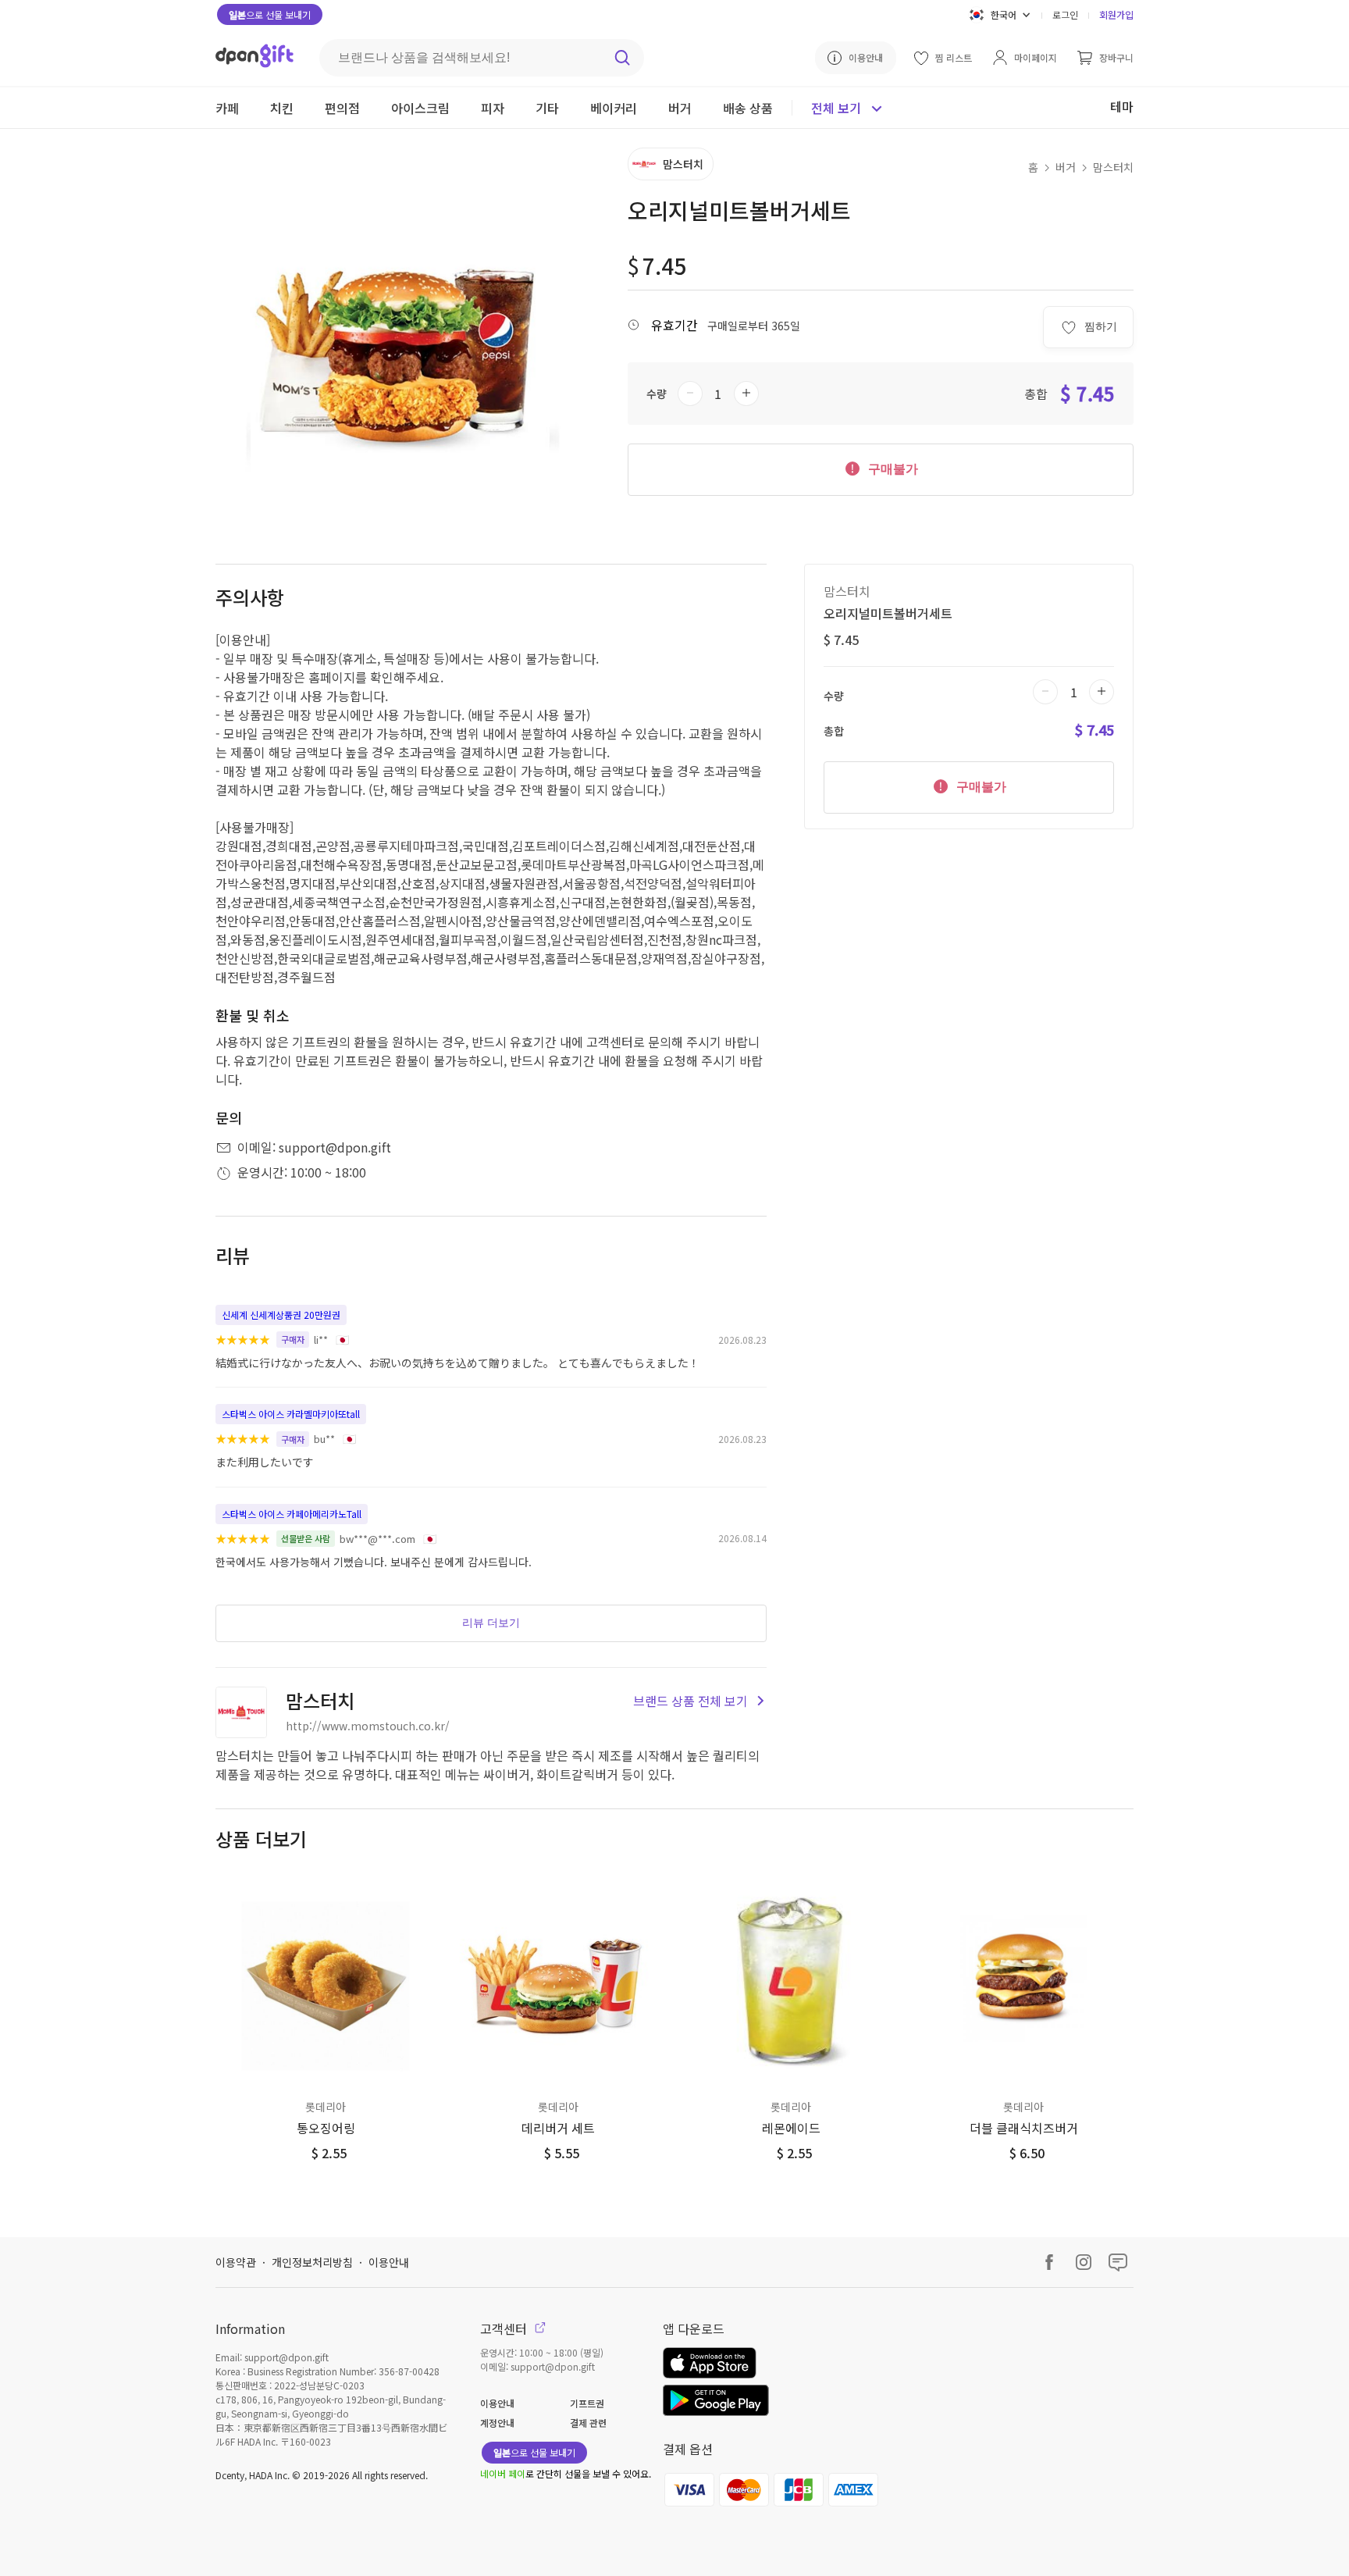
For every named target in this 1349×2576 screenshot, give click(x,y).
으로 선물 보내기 (270, 14)
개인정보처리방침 (312, 2262)
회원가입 (1116, 14)
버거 (1066, 167)
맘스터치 (1113, 167)
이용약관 (236, 2262)
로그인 (1065, 14)
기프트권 (587, 2403)
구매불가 (892, 469)
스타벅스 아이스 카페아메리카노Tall (292, 1514)
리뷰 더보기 (491, 1623)
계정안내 (497, 2423)
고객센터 (505, 2328)
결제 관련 (588, 2423)
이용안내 (389, 2262)
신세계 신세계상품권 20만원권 (281, 1315)
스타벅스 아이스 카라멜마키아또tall (291, 1414)
